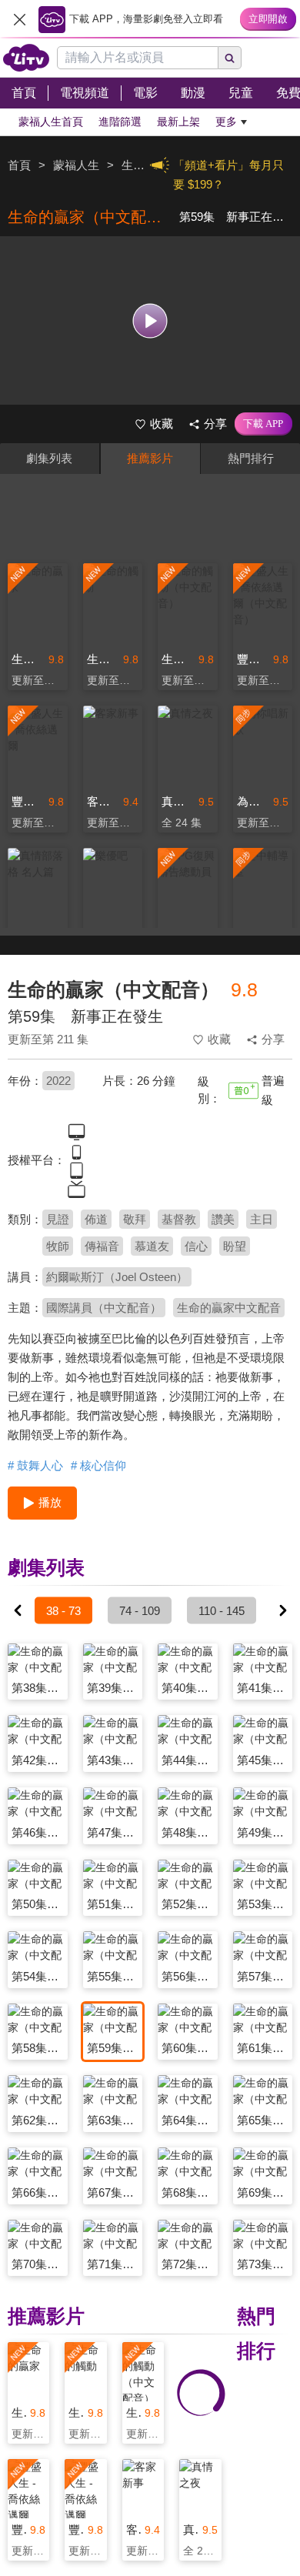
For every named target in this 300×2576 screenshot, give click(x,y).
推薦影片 (150, 458)
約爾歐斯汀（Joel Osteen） (117, 1277)
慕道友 (152, 1246)
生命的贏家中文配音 (229, 1308)
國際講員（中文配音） (104, 1308)
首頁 (19, 165)
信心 (196, 1246)
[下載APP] (263, 424)
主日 (262, 1219)
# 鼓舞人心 (35, 1465)
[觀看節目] (150, 320)
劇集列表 (49, 458)
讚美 (223, 1219)
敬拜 (135, 1219)
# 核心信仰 (98, 1465)
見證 (58, 1219)
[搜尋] (230, 58)
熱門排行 (251, 458)
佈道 (96, 1219)
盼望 (235, 1246)
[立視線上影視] (26, 58)
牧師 (58, 1246)
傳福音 (102, 1246)
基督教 (179, 1219)
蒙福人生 (76, 165)
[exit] (19, 19)
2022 (58, 1081)
